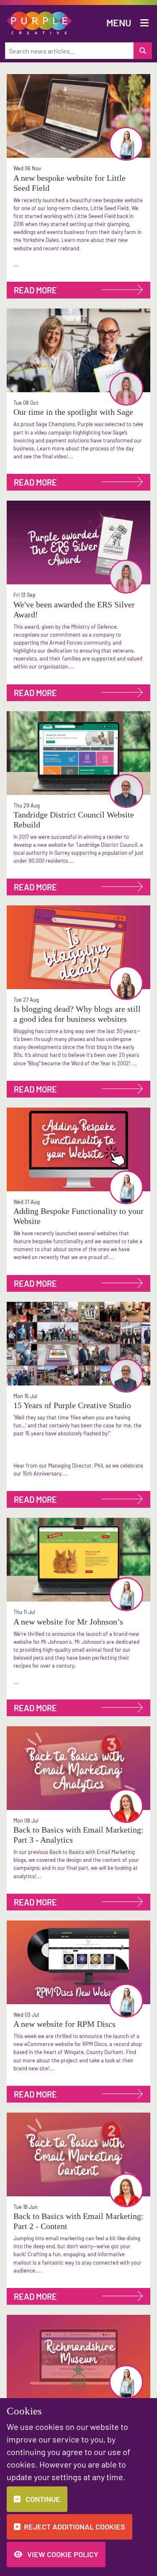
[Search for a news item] (143, 51)
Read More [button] (35, 290)
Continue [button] (42, 2499)
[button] (39, 22)
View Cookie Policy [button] (62, 2554)
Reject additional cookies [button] (75, 2527)
